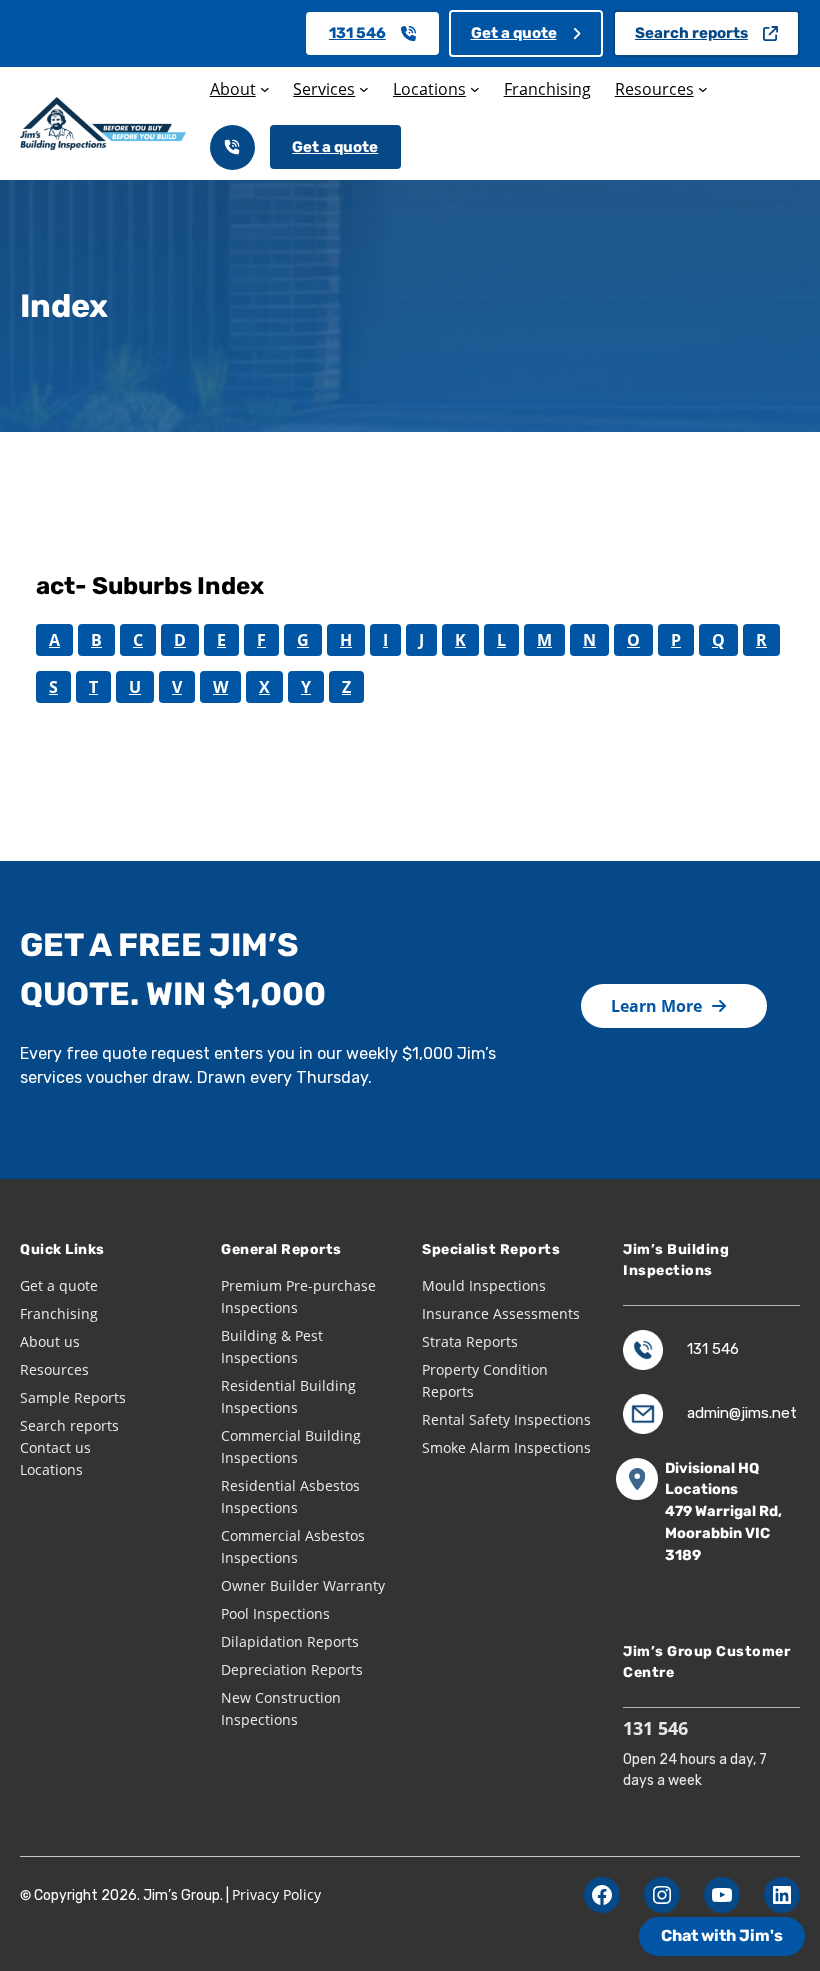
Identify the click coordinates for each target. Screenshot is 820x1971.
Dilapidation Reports (290, 1641)
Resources (54, 1369)
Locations (51, 1469)
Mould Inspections (484, 1285)
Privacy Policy (276, 1894)
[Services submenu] (364, 89)
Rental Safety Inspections (506, 1419)
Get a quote (514, 33)
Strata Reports (470, 1341)
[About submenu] (265, 89)
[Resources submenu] (703, 89)
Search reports (691, 33)
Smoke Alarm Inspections (506, 1447)
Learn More (656, 1006)
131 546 (357, 33)
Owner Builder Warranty (303, 1585)
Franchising (59, 1313)
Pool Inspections (275, 1613)
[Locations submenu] (475, 89)
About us (50, 1341)
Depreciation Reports (292, 1669)
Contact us (55, 1447)
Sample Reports (73, 1397)
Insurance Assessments (501, 1313)
